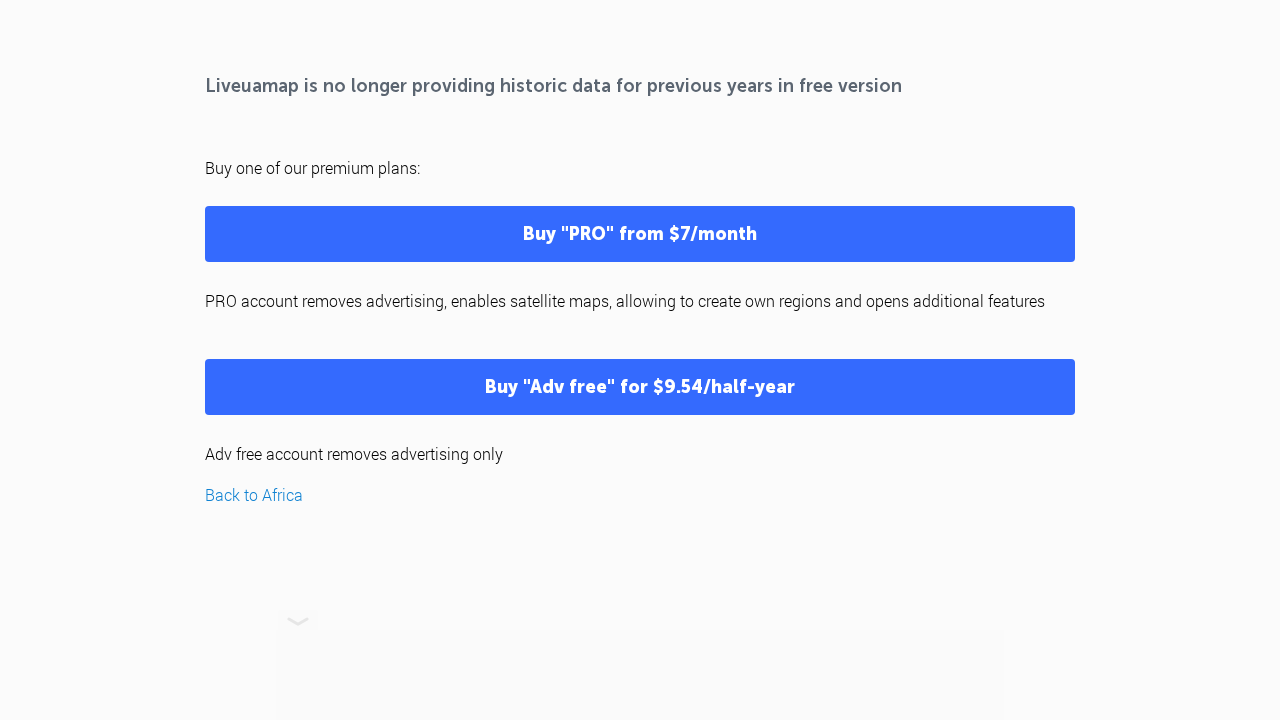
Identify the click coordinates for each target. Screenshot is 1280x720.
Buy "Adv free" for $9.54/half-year (640, 387)
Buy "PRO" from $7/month (640, 234)
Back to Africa (254, 494)
